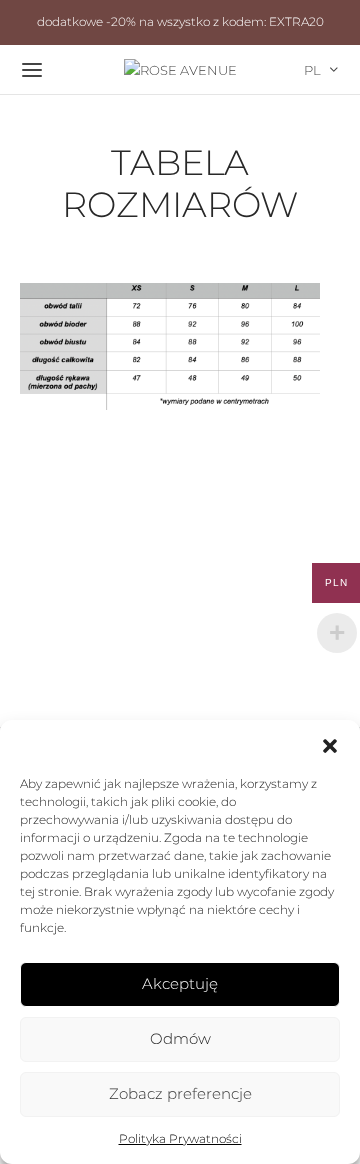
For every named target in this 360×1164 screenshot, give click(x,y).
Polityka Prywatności (180, 1138)
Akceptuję (180, 983)
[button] (330, 745)
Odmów (180, 1038)
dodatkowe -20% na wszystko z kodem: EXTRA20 (180, 22)
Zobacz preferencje (180, 1093)
